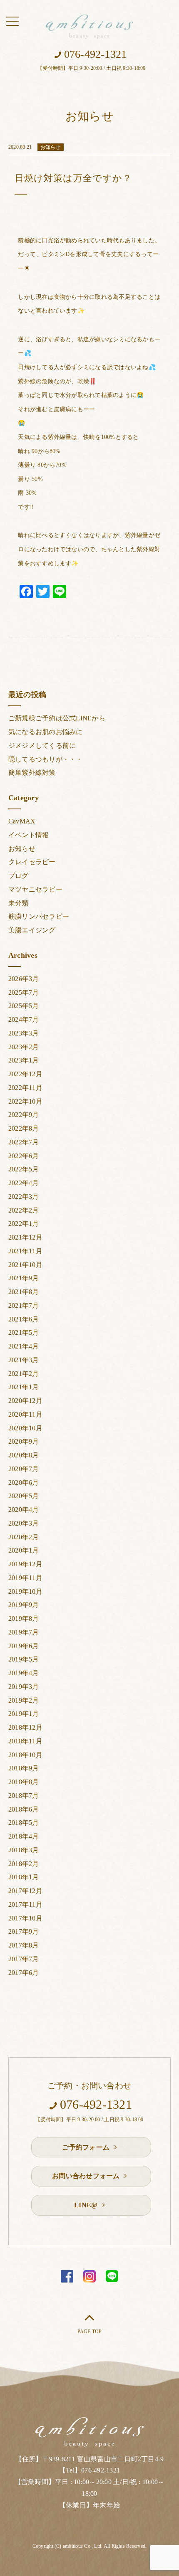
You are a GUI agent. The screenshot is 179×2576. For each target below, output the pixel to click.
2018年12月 (25, 1727)
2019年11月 (25, 1578)
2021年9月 (24, 1278)
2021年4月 (24, 1346)
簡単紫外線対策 (32, 773)
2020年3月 (24, 1523)
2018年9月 (24, 1768)
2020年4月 (24, 1510)
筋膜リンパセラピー (39, 916)
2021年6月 (24, 1319)
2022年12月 (25, 1074)
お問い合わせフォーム (87, 2176)
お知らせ (22, 849)
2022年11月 (25, 1088)
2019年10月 (25, 1591)
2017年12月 (25, 1891)
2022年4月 (24, 1183)
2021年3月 (24, 1360)
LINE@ (87, 2205)
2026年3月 (24, 979)
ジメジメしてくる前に (42, 746)
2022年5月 (24, 1169)
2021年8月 (24, 1292)
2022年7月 (24, 1142)
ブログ (19, 876)
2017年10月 (25, 1918)
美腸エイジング (32, 930)
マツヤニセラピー (35, 889)
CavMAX (22, 821)
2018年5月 (24, 1823)
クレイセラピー (32, 862)
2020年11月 (25, 1414)
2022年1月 (24, 1224)
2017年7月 (24, 1959)
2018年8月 (24, 1782)
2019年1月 (24, 1714)
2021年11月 (25, 1251)
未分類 (19, 903)
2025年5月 (24, 1006)
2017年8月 (24, 1945)
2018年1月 (24, 1877)
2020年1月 (24, 1550)
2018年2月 (24, 1864)
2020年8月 (24, 1455)
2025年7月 (24, 992)
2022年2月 (24, 1210)
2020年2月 (24, 1537)
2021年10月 (25, 1265)
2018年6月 (24, 1809)
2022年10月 (25, 1101)
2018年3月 (24, 1850)
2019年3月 (24, 1687)
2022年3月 (24, 1197)
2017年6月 (24, 1973)
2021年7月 (24, 1305)
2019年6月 (24, 1646)
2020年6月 (24, 1483)
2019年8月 (24, 1618)
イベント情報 (29, 835)
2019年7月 (24, 1632)
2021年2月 (24, 1374)
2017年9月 (24, 1931)
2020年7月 (24, 1469)
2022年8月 (24, 1128)
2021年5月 (24, 1332)
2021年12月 (25, 1237)
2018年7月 (24, 1796)
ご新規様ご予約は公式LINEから (57, 718)
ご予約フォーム (87, 2147)
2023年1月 (24, 1060)
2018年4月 (24, 1836)
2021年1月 (24, 1387)
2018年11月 (25, 1741)
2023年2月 (24, 1047)
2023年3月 (24, 1033)
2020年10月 (25, 1428)
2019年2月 (24, 1700)
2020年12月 (25, 1401)
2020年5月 (24, 1496)
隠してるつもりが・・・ (46, 759)
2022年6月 (24, 1156)
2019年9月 (24, 1605)
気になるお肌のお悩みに (46, 732)
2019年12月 (25, 1564)
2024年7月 (24, 1019)
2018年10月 (25, 1755)
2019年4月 (24, 1673)
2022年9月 (24, 1115)
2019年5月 (24, 1659)
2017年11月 (25, 1904)
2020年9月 (24, 1441)
